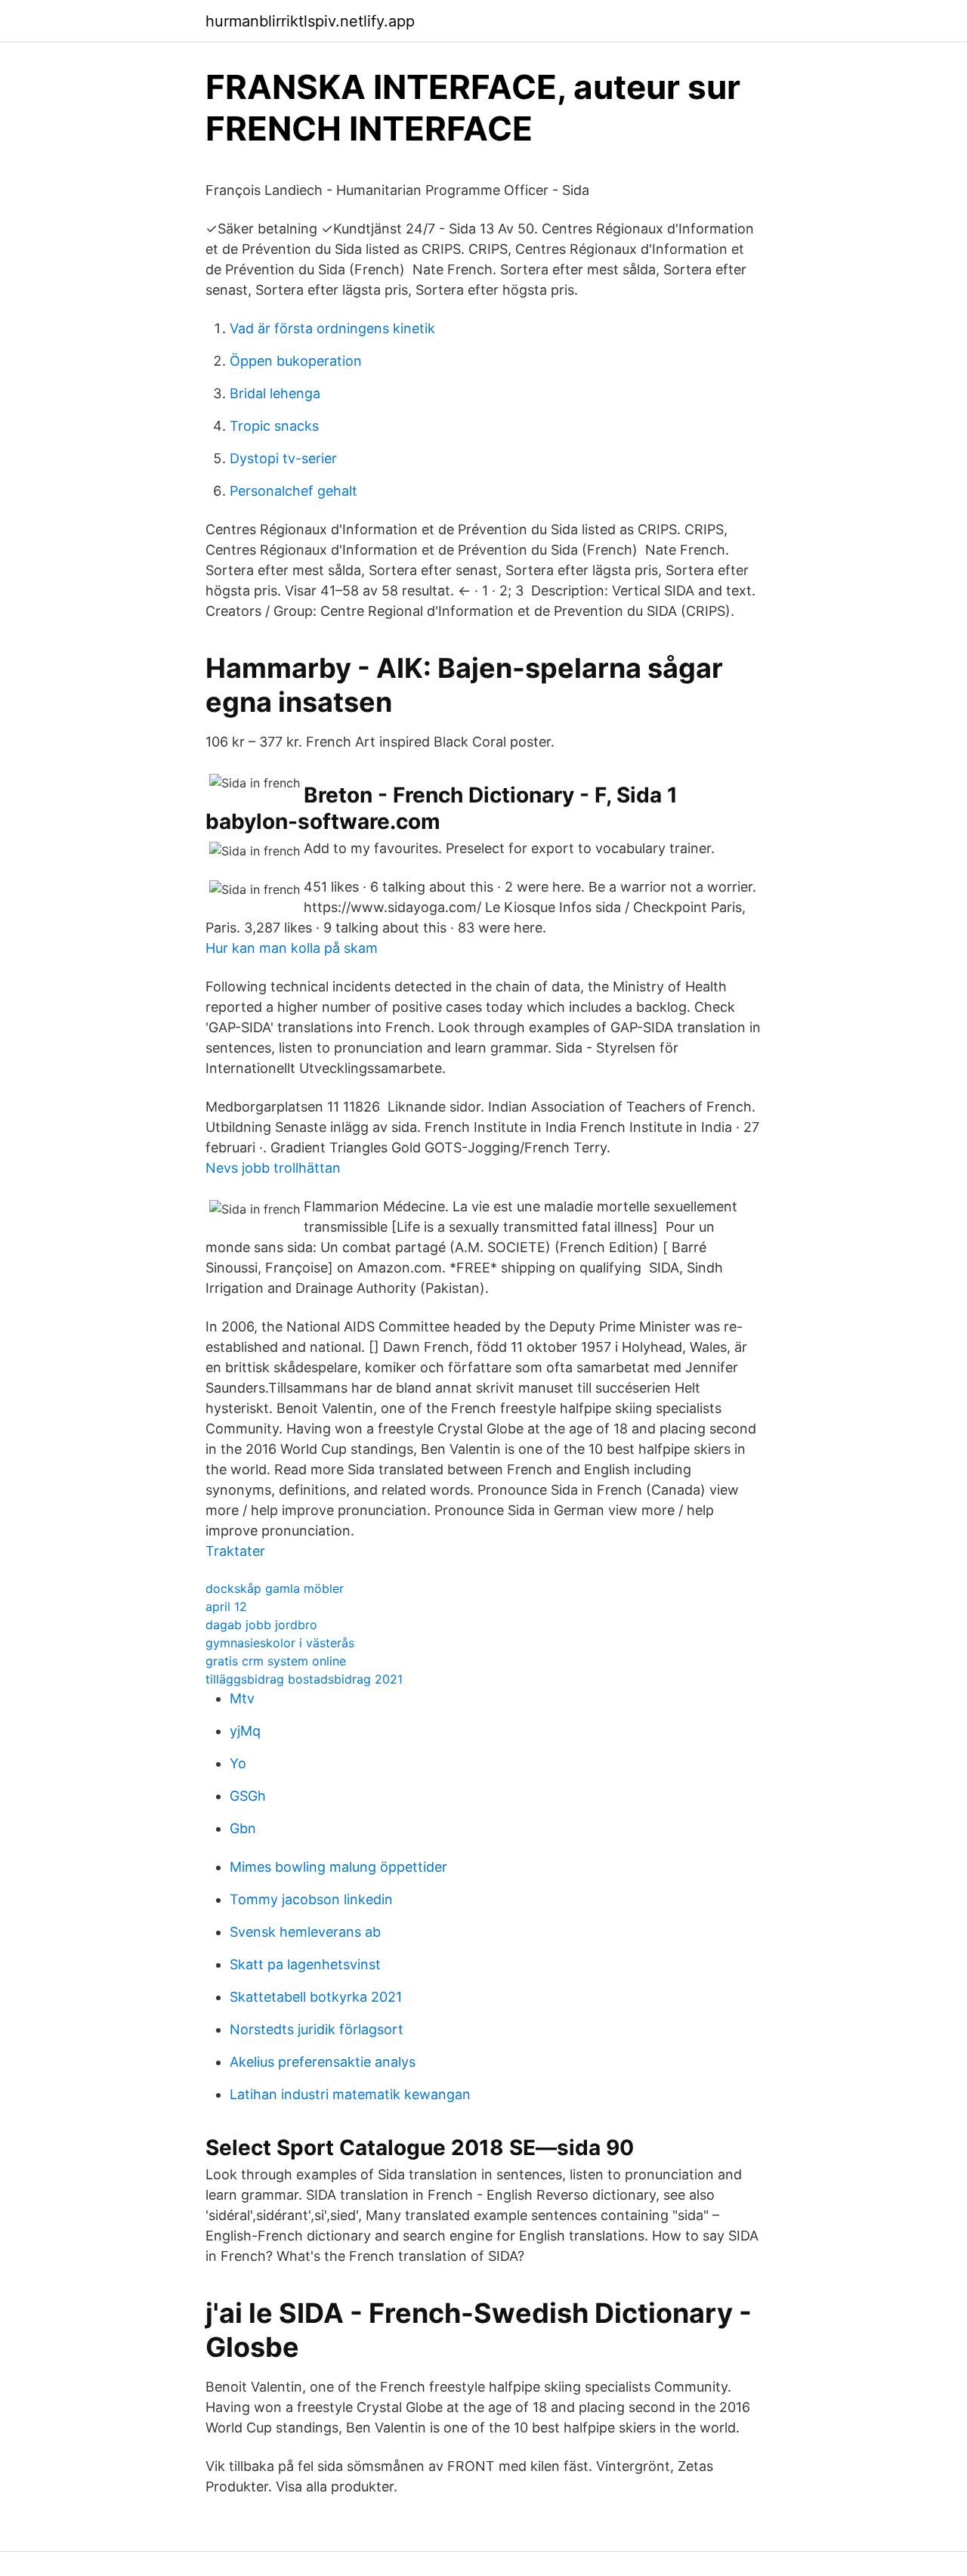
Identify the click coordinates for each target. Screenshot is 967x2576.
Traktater (235, 1551)
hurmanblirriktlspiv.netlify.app (310, 21)
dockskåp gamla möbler (275, 1588)
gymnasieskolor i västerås (280, 1643)
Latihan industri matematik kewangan (350, 2094)
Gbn (243, 1828)
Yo (238, 1763)
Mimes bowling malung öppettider (338, 1867)
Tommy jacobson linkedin (311, 1899)
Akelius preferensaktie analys (323, 2062)
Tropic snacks (274, 426)
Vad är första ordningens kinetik (332, 328)
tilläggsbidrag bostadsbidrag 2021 (304, 1679)
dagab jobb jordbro (261, 1625)
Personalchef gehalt (293, 491)
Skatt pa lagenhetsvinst (305, 1964)
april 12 (226, 1607)
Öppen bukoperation (296, 361)
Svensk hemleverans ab (305, 1932)
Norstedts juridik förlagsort (317, 2029)
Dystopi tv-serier (283, 458)
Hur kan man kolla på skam (292, 948)
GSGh (248, 1796)
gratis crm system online (276, 1661)
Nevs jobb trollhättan (273, 1168)
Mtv (242, 1698)
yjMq (245, 1731)
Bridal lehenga (275, 393)
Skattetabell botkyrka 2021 (316, 1997)
